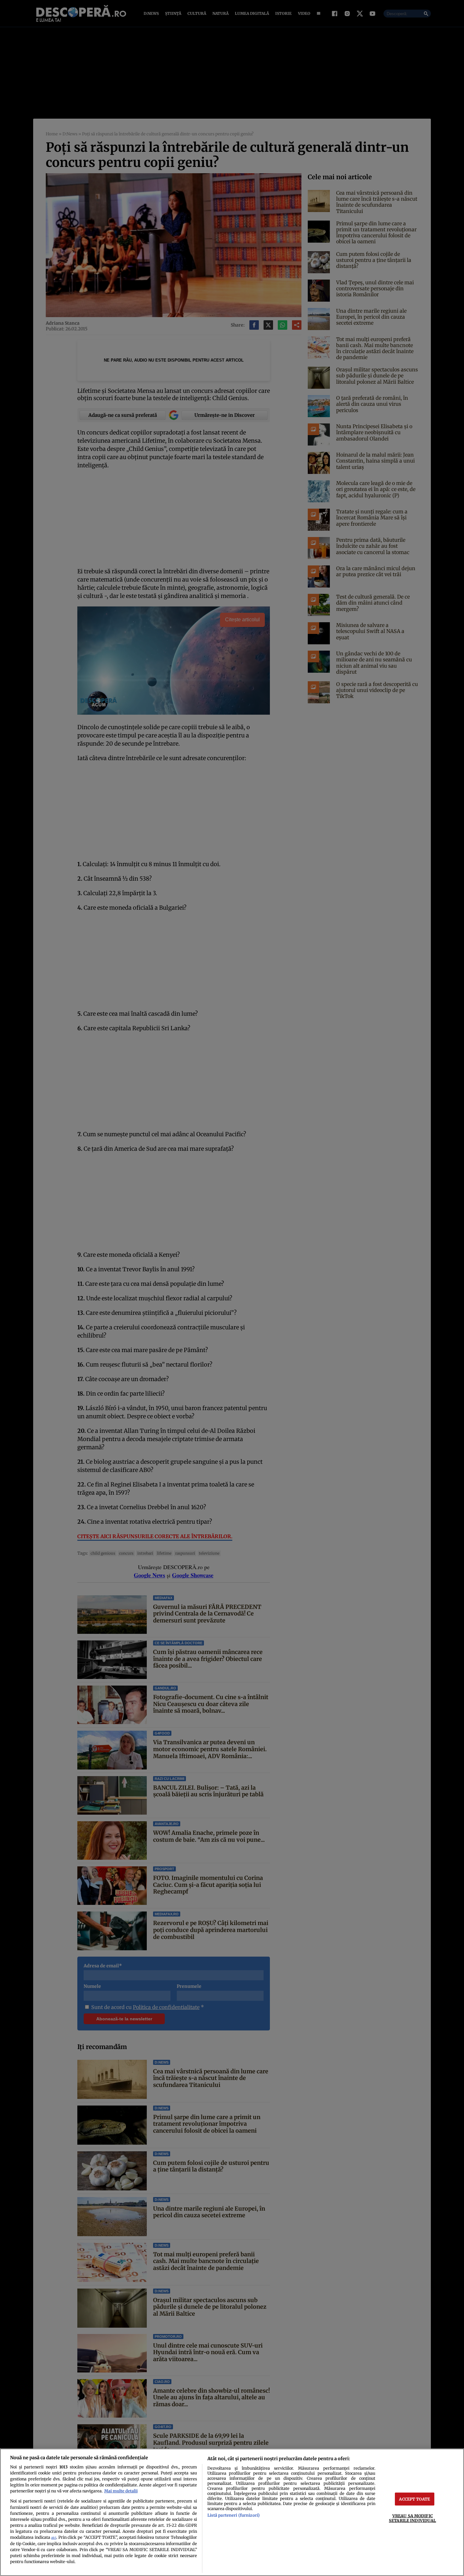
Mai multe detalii (121, 2491)
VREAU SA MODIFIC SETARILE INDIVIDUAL (412, 2518)
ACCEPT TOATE (414, 2499)
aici (54, 2538)
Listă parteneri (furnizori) (234, 2515)
